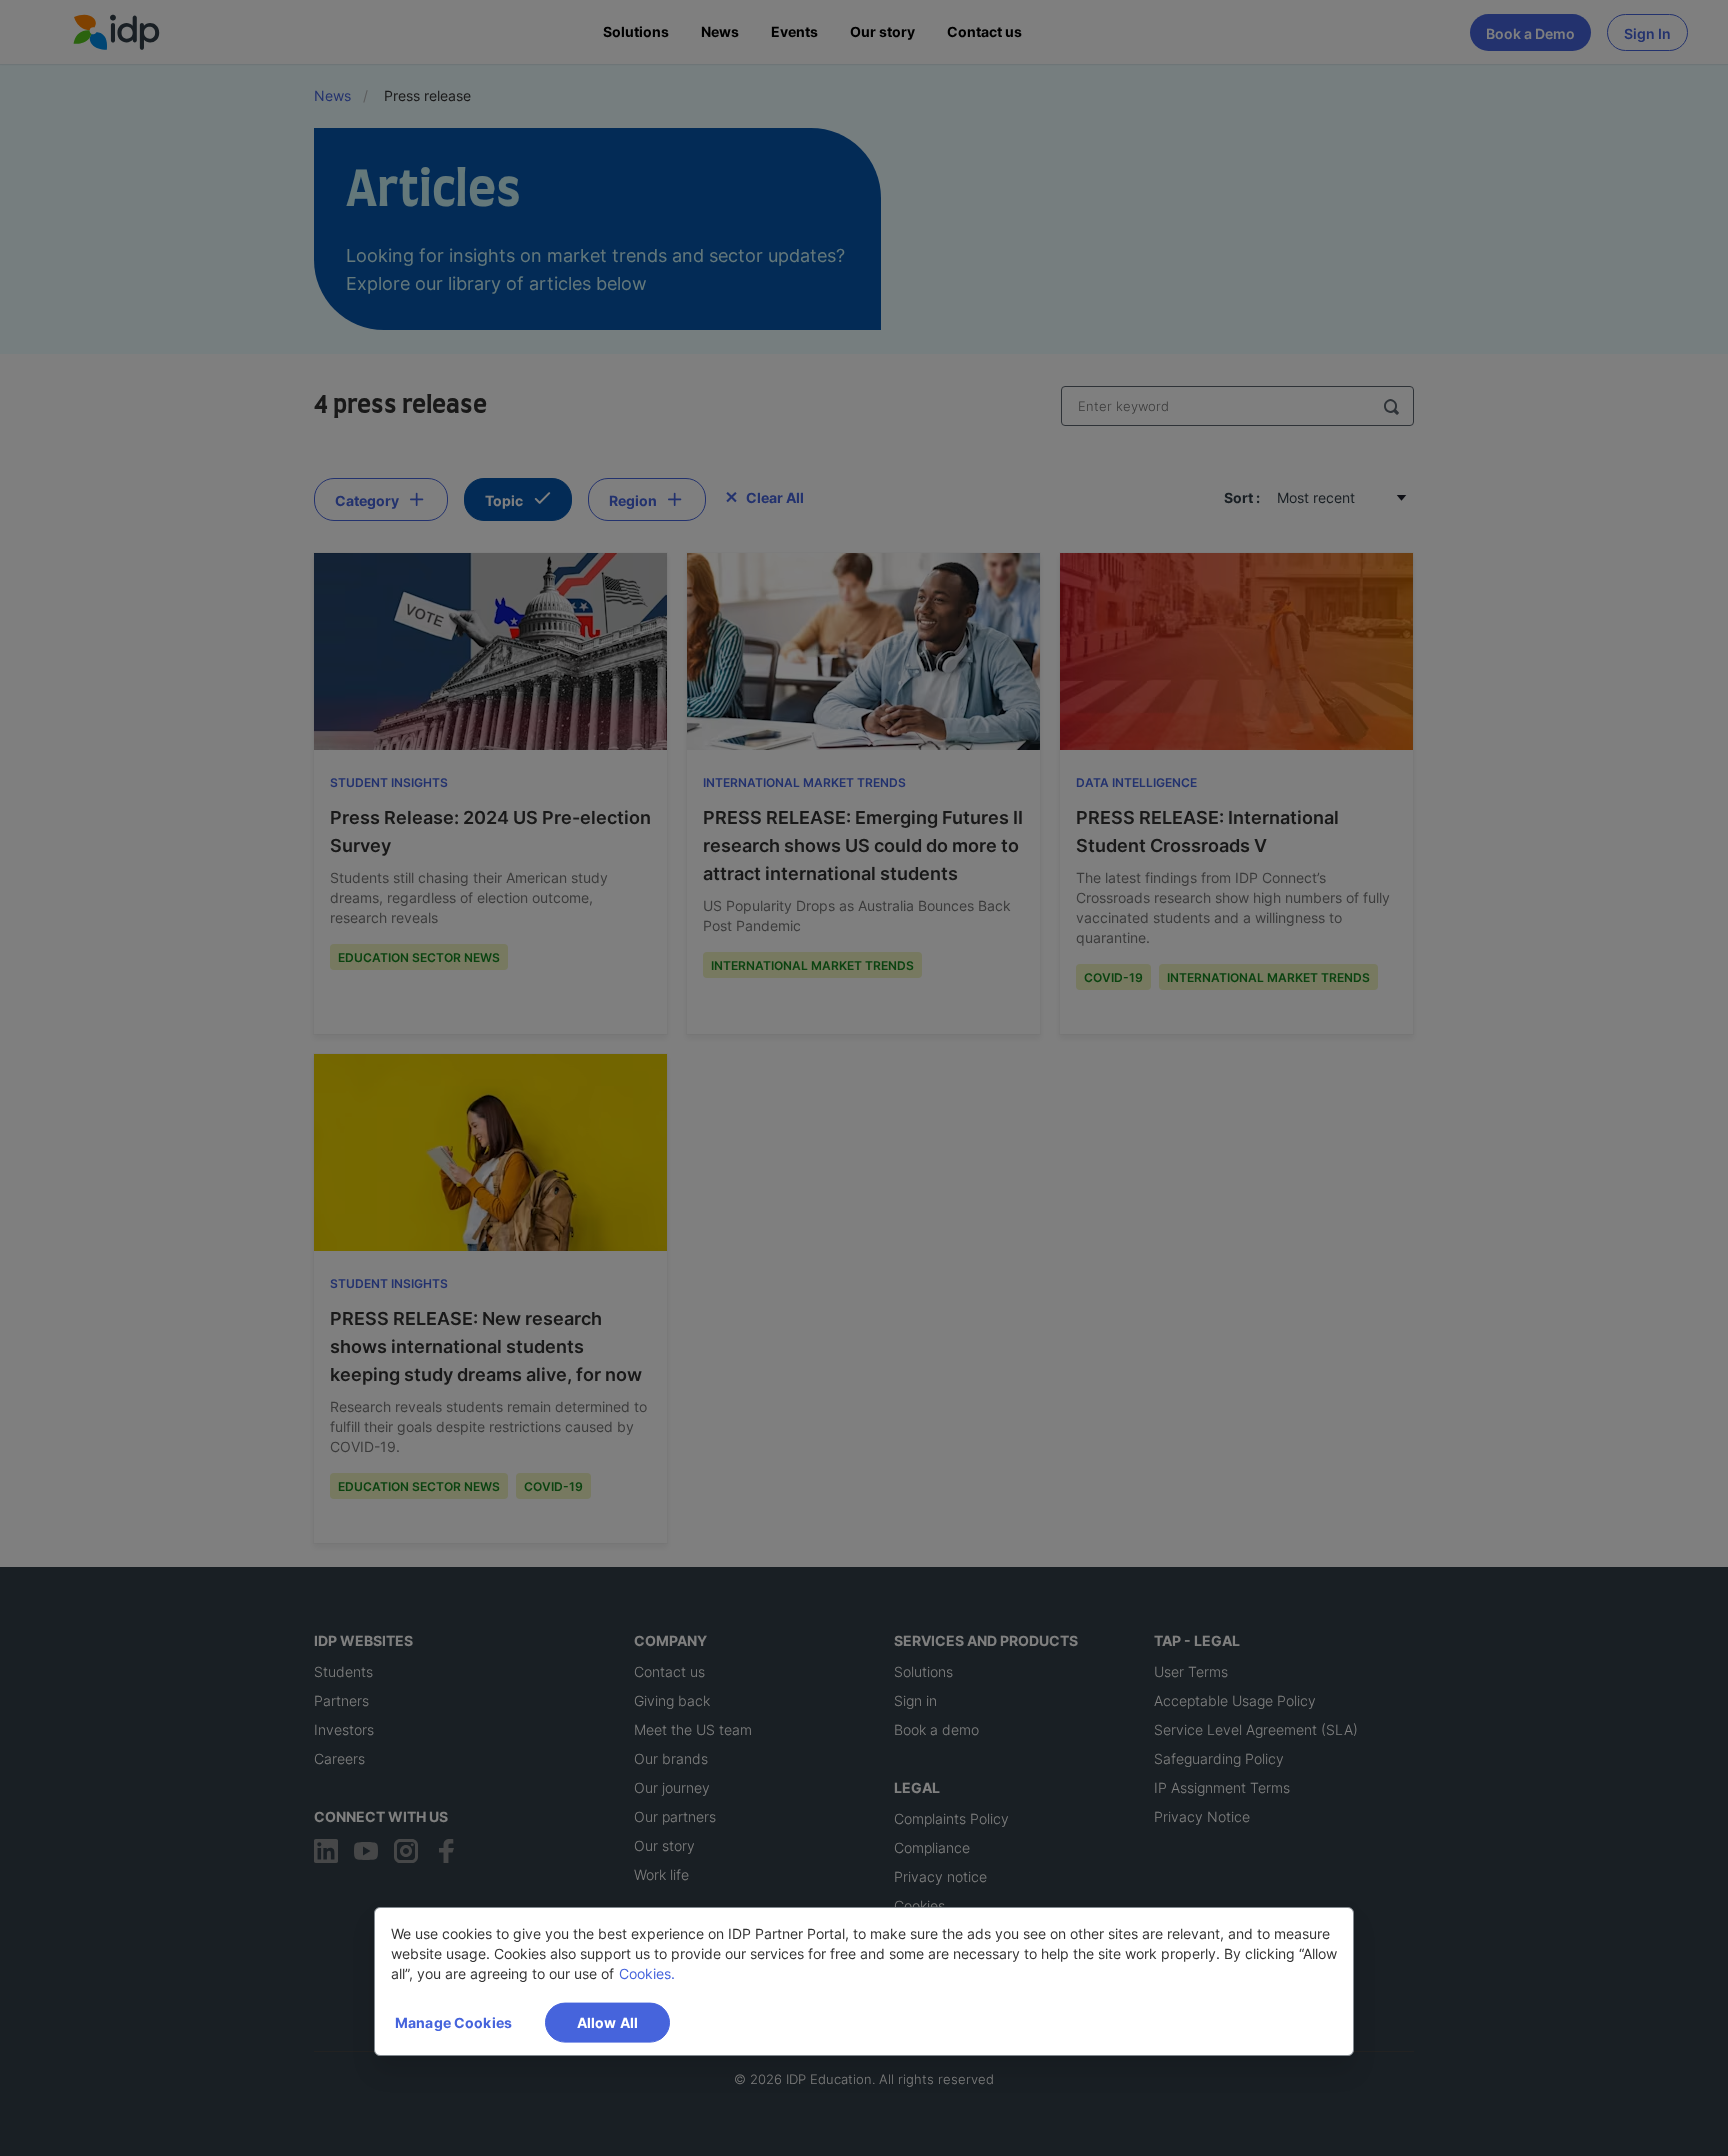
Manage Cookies (453, 2022)
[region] (864, 1981)
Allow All (607, 2022)
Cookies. (647, 1973)
